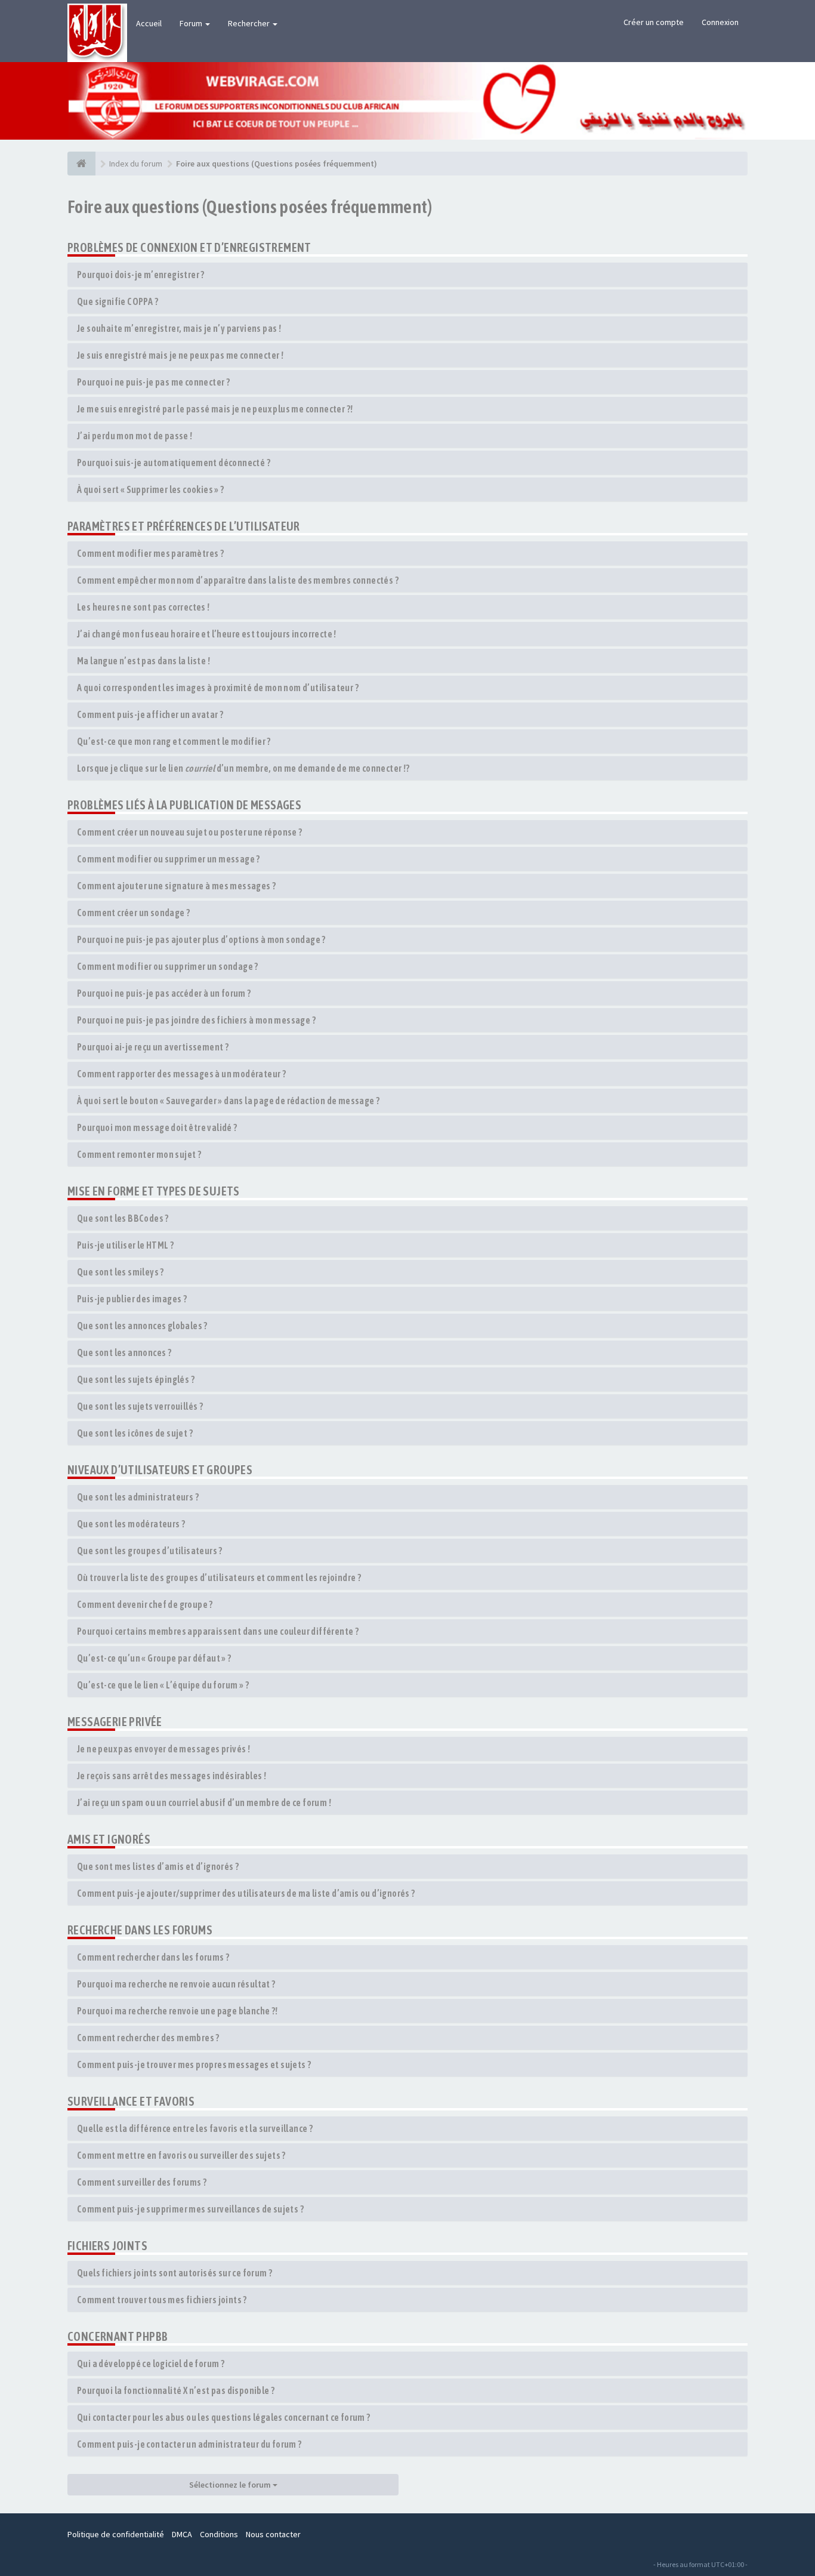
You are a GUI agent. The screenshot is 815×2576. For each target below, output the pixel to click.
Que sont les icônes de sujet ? (135, 1433)
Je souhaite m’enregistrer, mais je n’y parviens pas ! (179, 328)
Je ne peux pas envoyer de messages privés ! (163, 1749)
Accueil (149, 23)
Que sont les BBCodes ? (123, 1218)
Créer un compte (654, 22)
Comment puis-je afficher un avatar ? (150, 714)
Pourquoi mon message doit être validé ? (157, 1127)
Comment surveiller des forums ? (142, 2182)
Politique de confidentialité (116, 2534)
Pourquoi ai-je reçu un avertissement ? (153, 1047)
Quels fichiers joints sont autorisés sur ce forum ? (175, 2273)
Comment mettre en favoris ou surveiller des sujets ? (181, 2155)
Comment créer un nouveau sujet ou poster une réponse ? (190, 832)
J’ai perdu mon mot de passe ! (135, 436)
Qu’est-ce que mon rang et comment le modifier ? (174, 741)
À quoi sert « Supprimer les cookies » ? (151, 489)
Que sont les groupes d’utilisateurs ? (150, 1551)
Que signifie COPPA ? (118, 301)
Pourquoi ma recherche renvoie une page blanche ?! (177, 2011)
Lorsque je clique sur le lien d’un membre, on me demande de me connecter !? (243, 768)
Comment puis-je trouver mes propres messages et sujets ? (194, 2065)
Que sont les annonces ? (124, 1352)
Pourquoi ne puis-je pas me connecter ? (153, 382)
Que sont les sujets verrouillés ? (140, 1406)
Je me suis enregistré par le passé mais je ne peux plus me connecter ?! (215, 409)
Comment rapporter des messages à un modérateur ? (181, 1074)
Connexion (720, 22)
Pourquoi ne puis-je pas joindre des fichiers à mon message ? (196, 1020)
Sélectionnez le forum (231, 2485)
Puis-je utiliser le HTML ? (125, 1245)
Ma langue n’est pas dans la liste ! (143, 661)
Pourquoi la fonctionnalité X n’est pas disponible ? (176, 2390)
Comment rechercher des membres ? (148, 2038)
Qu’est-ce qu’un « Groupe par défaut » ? (154, 1658)
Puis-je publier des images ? (132, 1299)
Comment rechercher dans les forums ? (153, 1957)
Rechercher (250, 23)
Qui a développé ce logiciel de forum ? (151, 2364)
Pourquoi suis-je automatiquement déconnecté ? (174, 463)
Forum (192, 23)
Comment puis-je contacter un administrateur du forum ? (189, 2444)
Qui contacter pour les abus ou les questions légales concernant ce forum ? (224, 2417)
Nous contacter (273, 2534)
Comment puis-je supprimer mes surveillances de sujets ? (190, 2209)
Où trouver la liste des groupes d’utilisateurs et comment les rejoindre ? (219, 1577)
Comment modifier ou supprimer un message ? (169, 859)
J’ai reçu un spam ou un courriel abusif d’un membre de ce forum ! (204, 1802)
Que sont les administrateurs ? (138, 1497)
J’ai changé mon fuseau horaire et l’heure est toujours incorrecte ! (207, 634)
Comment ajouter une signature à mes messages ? (176, 886)
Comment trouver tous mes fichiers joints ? (162, 2300)
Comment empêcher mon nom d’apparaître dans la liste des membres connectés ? (238, 580)
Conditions (219, 2534)
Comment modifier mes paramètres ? (150, 553)
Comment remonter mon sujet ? (139, 1154)
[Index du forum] (81, 164)
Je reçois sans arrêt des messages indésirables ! (172, 1776)
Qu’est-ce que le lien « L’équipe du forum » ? (163, 1685)
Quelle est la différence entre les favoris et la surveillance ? (195, 2128)
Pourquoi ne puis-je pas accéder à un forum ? (164, 993)
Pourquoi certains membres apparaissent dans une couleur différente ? (218, 1631)
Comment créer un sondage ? (133, 913)
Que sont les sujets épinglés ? (136, 1379)
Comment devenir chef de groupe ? (145, 1604)
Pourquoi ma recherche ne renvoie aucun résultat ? (176, 1984)
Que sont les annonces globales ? (142, 1326)
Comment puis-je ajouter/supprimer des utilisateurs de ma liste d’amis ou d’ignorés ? (246, 1893)
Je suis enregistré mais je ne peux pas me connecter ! (180, 355)
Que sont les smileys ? (121, 1272)
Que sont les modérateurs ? (131, 1524)
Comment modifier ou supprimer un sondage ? (168, 966)
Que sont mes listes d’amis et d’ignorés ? (158, 1866)
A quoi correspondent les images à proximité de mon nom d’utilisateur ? (218, 688)
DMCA (182, 2534)
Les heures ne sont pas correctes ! (143, 607)
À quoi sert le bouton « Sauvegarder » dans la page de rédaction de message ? (228, 1101)
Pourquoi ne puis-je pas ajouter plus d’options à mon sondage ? (201, 939)
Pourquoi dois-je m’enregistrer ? (141, 275)
